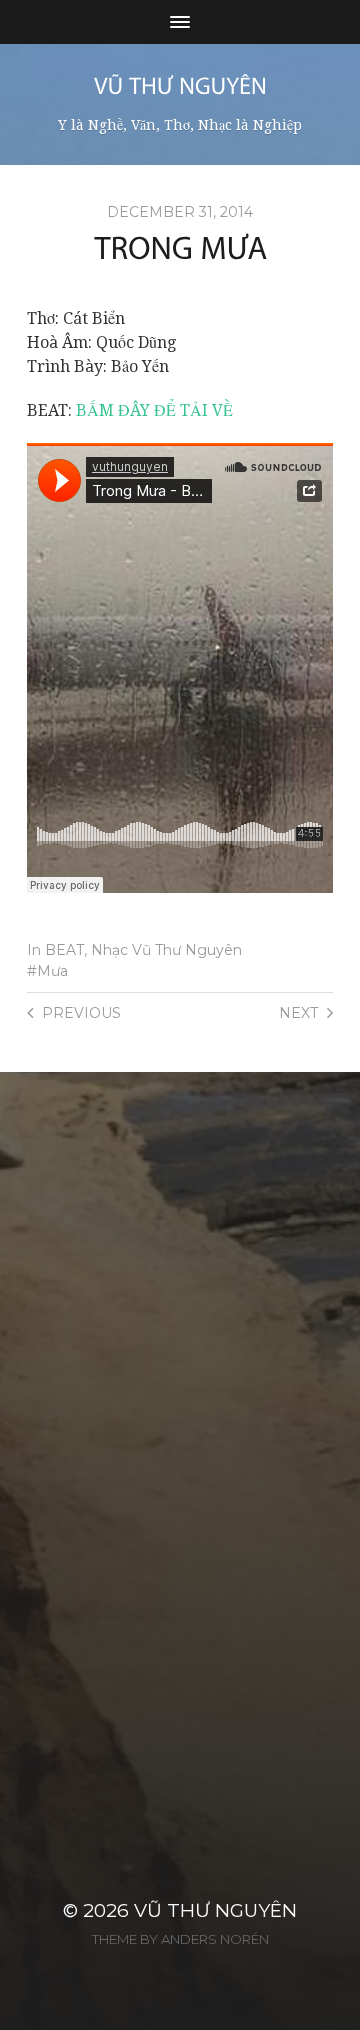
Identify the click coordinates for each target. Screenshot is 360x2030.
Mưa (52, 971)
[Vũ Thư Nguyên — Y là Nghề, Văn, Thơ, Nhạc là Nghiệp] (180, 85)
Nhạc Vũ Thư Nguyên (166, 950)
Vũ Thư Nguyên (215, 1910)
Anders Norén (215, 1939)
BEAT (64, 950)
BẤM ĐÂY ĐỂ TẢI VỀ (154, 410)
